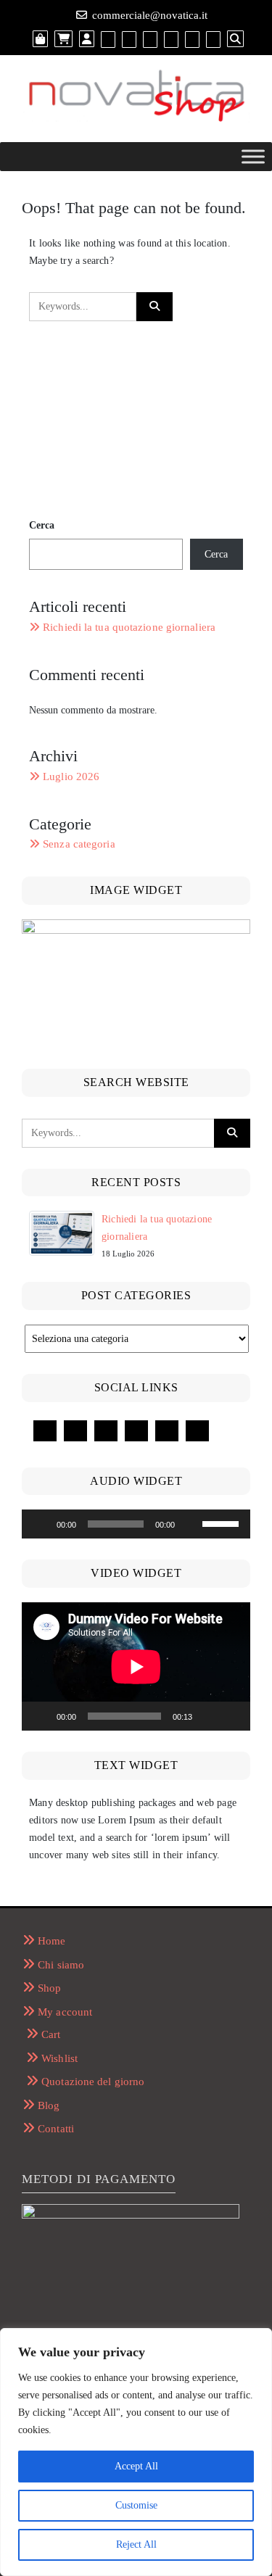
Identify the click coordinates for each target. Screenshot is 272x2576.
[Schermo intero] (231, 1716)
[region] (136, 2452)
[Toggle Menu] (253, 156)
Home (51, 1941)
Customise (136, 2505)
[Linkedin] (106, 1431)
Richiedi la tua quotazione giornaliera (129, 627)
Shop (49, 1988)
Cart (51, 2034)
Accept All (136, 2466)
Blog (49, 2105)
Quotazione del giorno (93, 2082)
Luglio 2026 (71, 776)
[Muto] (191, 1524)
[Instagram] (136, 1431)
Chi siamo (61, 1965)
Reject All (136, 2544)
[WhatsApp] (167, 1431)
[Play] (41, 1524)
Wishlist (59, 2058)
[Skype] (197, 1431)
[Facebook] (45, 1431)
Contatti (56, 2129)
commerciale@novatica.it (150, 15)
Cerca (42, 525)
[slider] (223, 1523)
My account (65, 2012)
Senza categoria (79, 844)
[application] (136, 1524)
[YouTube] (75, 1431)
